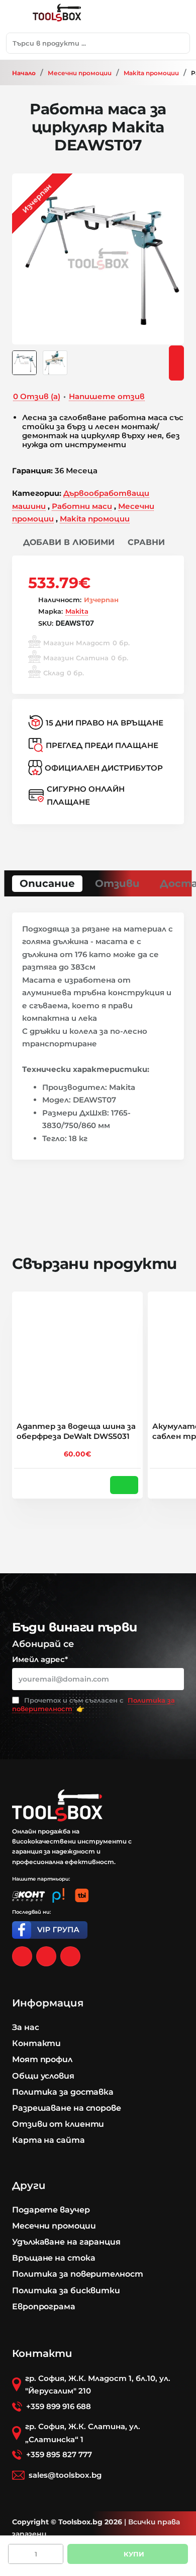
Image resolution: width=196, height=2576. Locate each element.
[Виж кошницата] (178, 16)
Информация (48, 2003)
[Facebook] (22, 1956)
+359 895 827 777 (59, 2454)
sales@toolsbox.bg (65, 2475)
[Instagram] (46, 1956)
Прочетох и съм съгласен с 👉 (93, 1704)
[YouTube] (70, 1956)
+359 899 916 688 (59, 2406)
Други (29, 2185)
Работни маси (82, 506)
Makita (77, 611)
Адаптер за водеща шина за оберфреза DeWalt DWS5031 (76, 1431)
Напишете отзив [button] (107, 396)
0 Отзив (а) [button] (37, 396)
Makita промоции (151, 73)
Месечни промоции (80, 73)
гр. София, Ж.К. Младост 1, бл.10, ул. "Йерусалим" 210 (98, 2385)
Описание (47, 883)
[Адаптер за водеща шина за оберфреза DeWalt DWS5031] (77, 1357)
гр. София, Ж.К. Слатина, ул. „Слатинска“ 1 (83, 2433)
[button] (63, 542)
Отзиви (117, 883)
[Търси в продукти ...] (179, 43)
